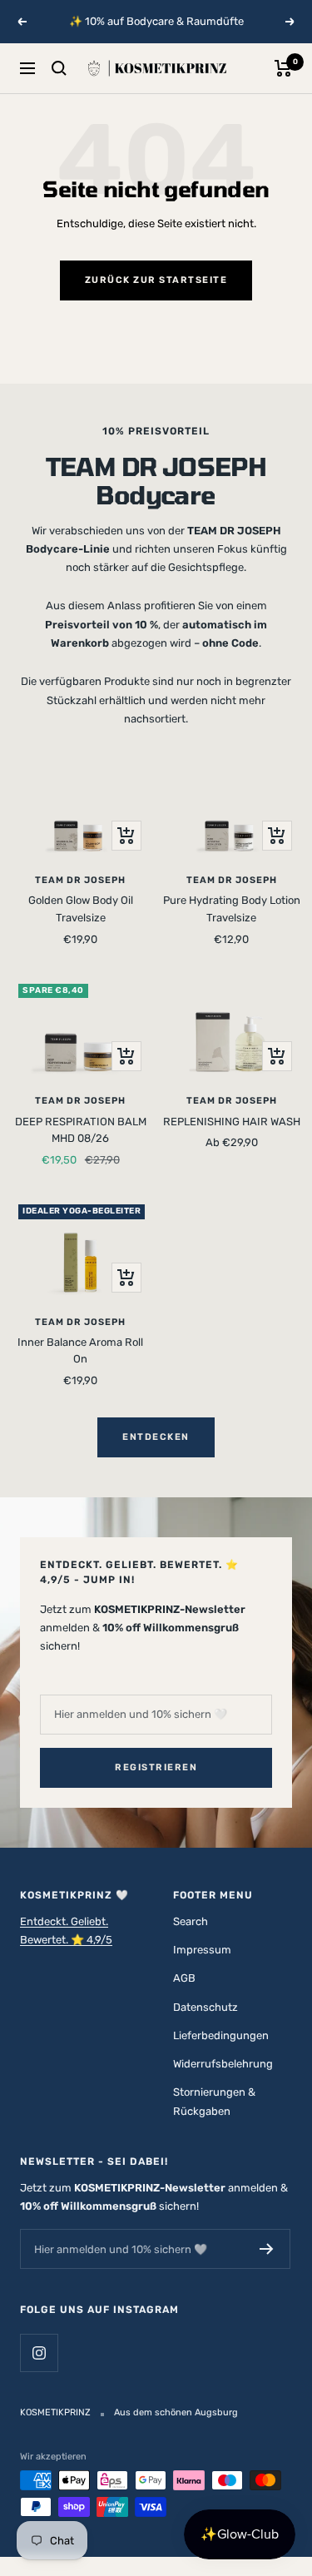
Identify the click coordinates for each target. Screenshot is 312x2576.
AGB (184, 1978)
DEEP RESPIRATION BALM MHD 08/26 (81, 1130)
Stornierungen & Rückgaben (214, 2101)
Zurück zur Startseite (156, 280)
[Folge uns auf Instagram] (39, 2353)
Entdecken (156, 1437)
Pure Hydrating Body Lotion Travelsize (232, 909)
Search (191, 1921)
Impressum (202, 1950)
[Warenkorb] (283, 68)
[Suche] (59, 68)
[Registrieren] (267, 2249)
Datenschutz (206, 2007)
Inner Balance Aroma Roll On (80, 1351)
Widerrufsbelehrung (223, 2064)
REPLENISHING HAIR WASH (232, 1122)
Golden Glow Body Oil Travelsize (81, 909)
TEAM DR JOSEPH (80, 880)
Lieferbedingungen (221, 2035)
